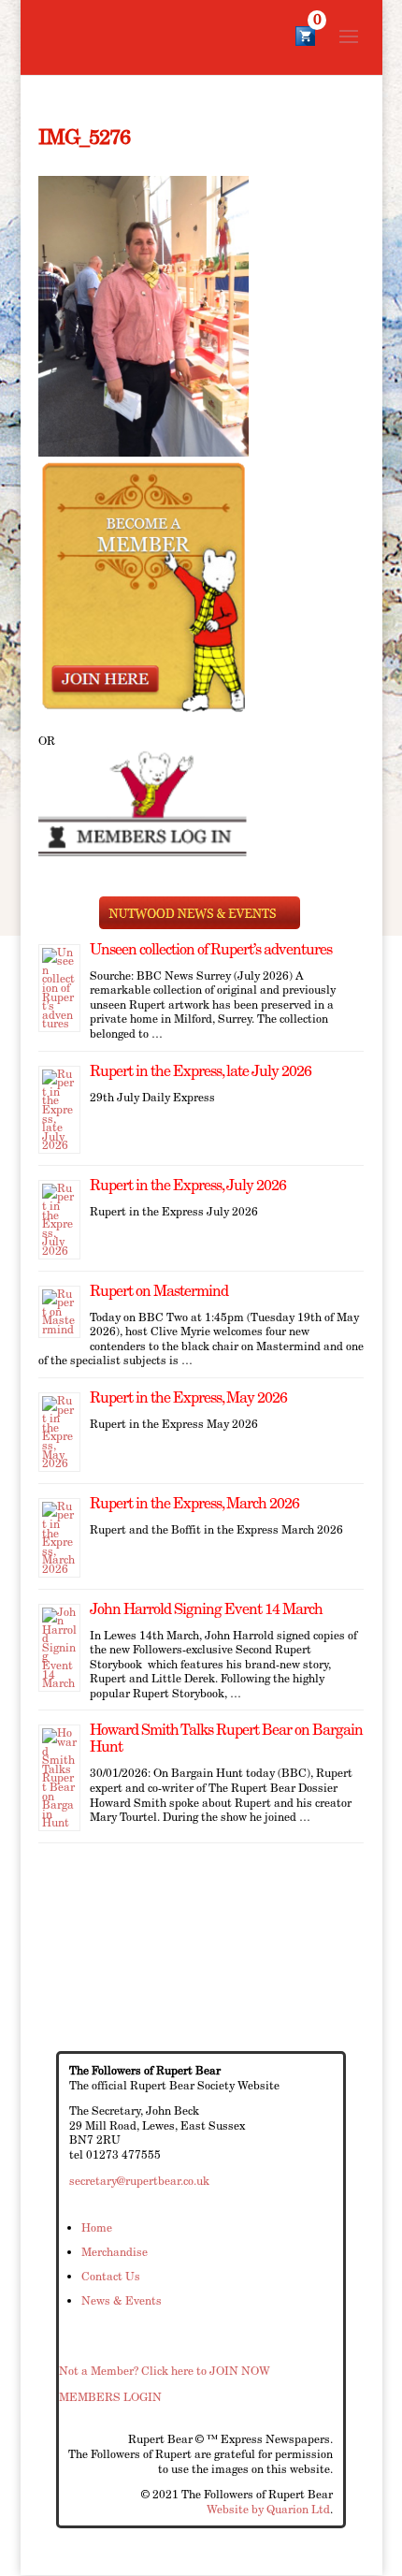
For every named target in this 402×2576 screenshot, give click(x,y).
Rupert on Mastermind (159, 1291)
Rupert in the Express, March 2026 (194, 1503)
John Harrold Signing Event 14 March (206, 1609)
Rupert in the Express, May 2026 (188, 1397)
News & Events (122, 2300)
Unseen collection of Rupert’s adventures (211, 949)
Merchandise (115, 2252)
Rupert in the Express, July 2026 (188, 1185)
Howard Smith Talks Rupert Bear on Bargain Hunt (226, 1738)
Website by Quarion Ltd (268, 2509)
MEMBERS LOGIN (110, 2397)
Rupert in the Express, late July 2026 (201, 1071)
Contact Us (111, 2276)
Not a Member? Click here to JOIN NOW (165, 2371)
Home (97, 2227)
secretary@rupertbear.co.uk (139, 2181)
